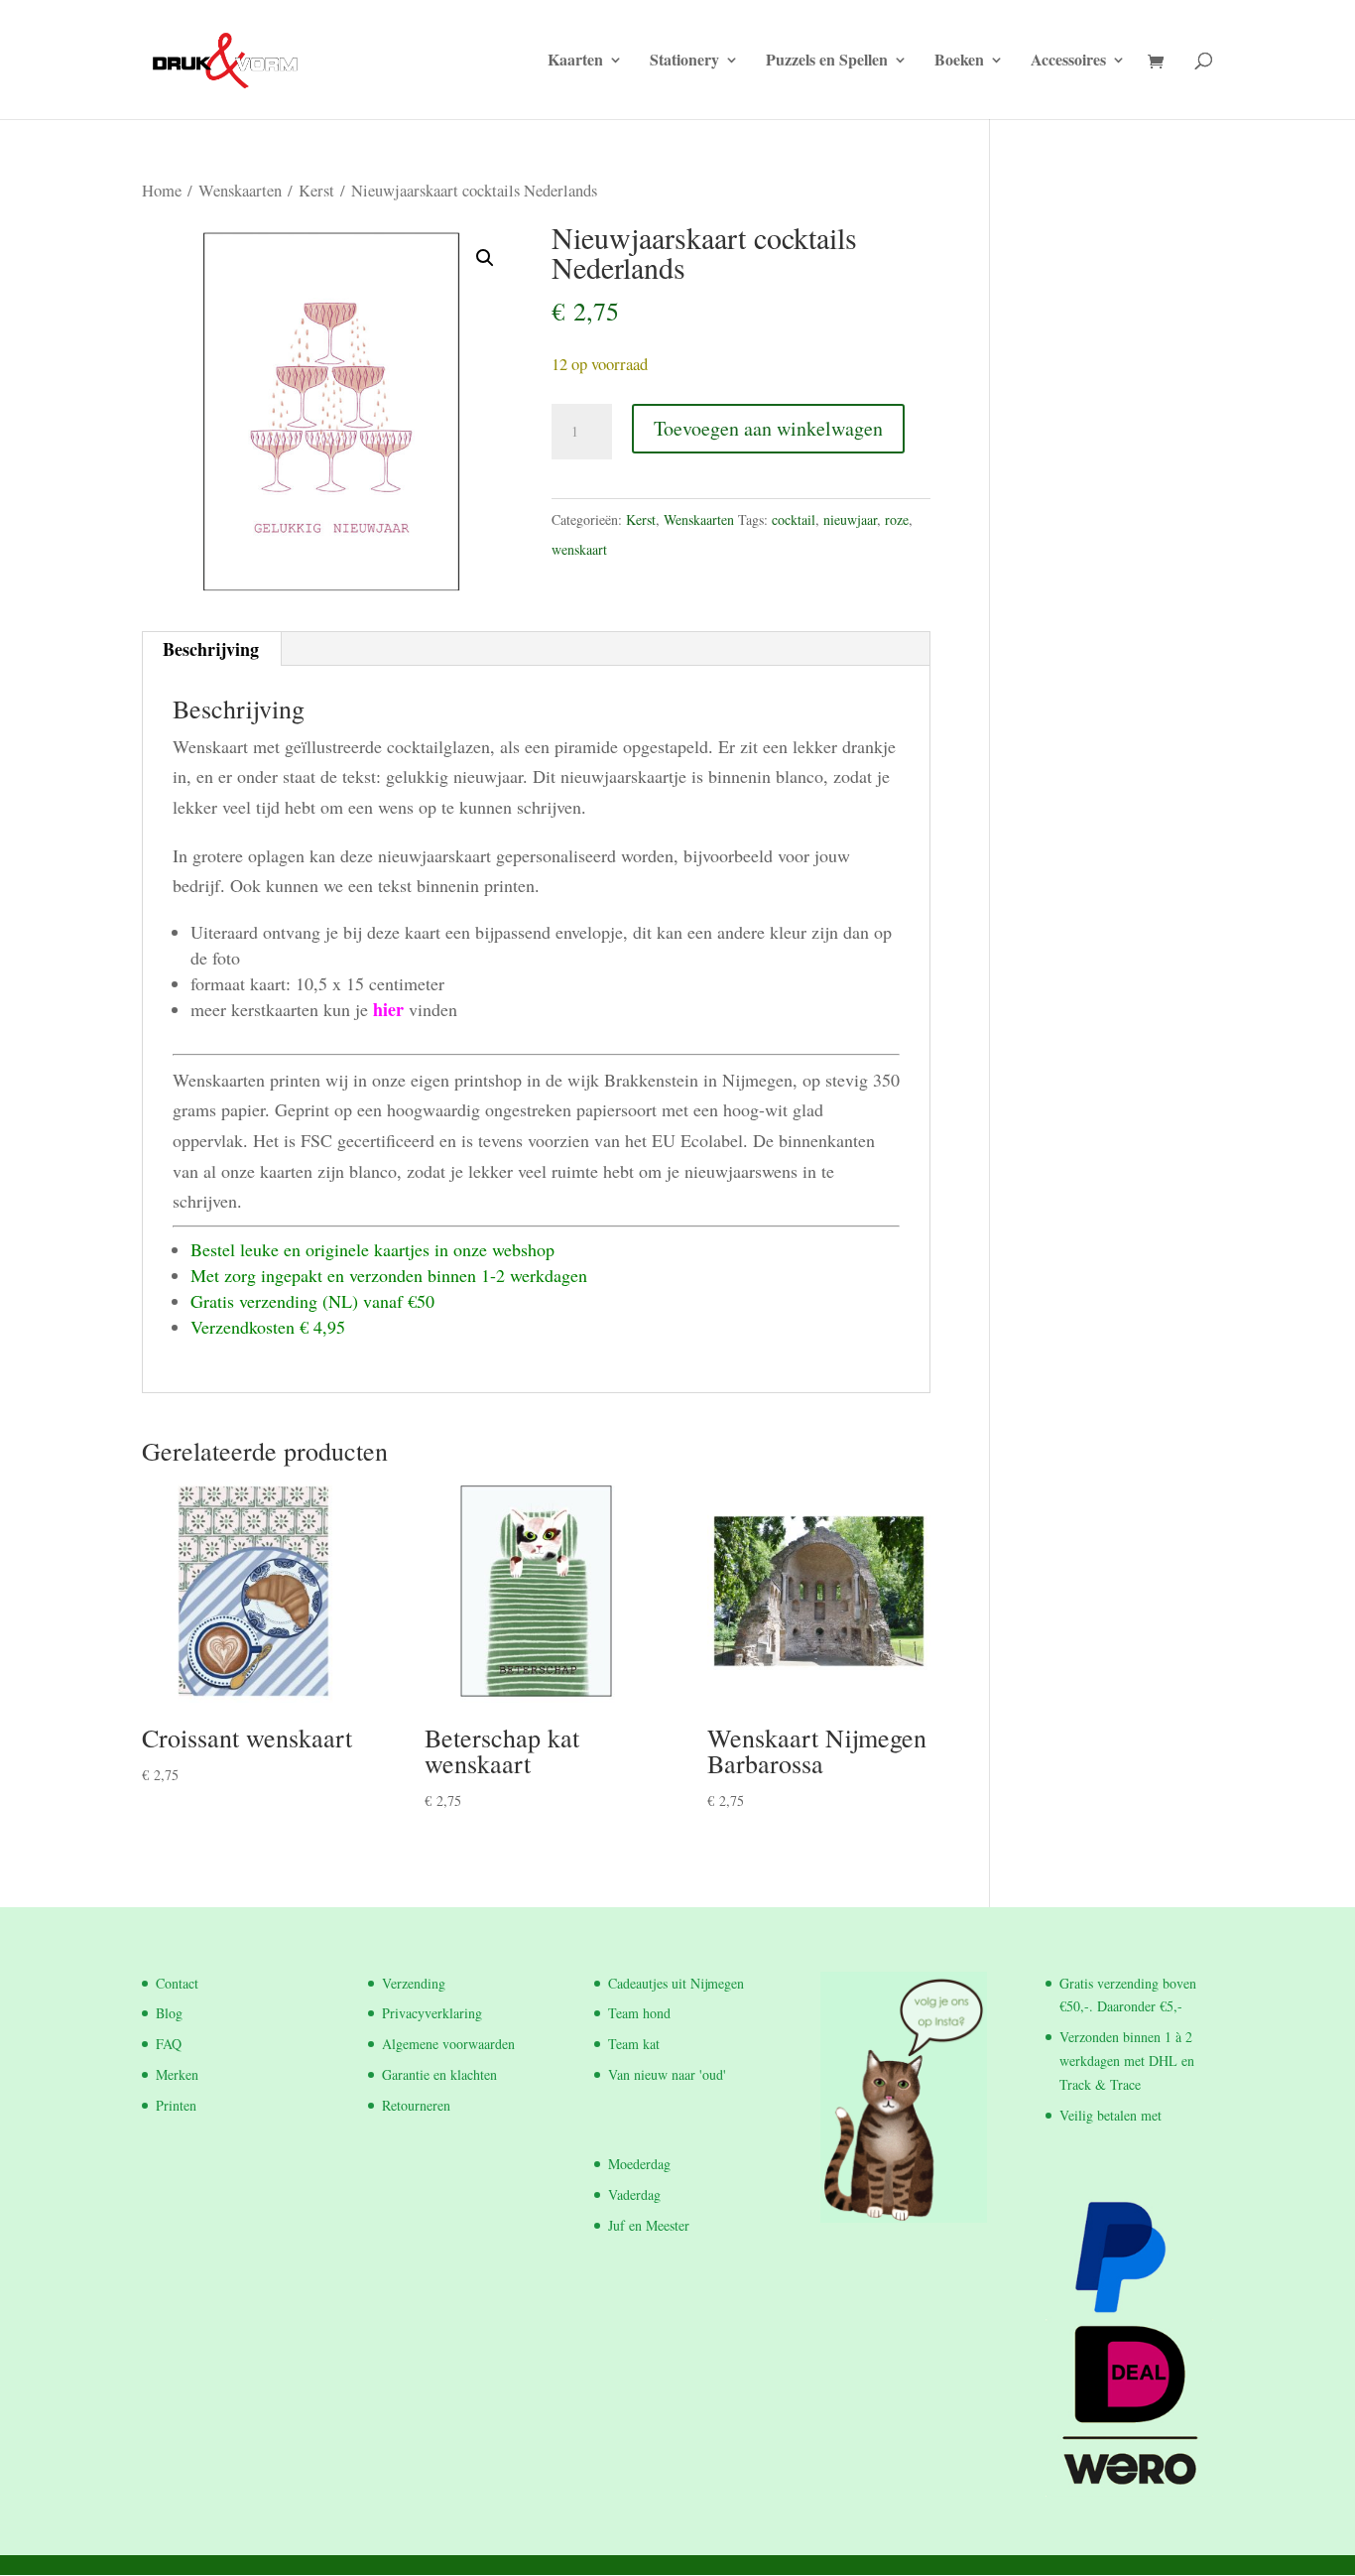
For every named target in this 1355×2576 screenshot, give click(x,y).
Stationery (684, 62)
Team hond (639, 2013)
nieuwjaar (850, 519)
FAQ (169, 2044)
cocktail (794, 519)
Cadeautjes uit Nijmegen (676, 1983)
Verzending (414, 1983)
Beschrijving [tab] (211, 649)
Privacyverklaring (432, 2013)
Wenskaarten (240, 191)
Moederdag (639, 2164)
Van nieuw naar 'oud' (667, 2074)
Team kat (634, 2044)
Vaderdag (634, 2194)
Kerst (316, 191)
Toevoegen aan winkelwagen (768, 428)
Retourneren (416, 2105)
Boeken (959, 62)
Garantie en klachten (439, 2074)
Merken (177, 2074)
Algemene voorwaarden (448, 2044)
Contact (177, 1983)
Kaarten (575, 62)
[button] (485, 258)
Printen (176, 2105)
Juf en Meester (649, 2225)
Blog (169, 2013)
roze (897, 519)
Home (162, 191)
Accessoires (1068, 62)
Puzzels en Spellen (827, 62)
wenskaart (579, 549)
